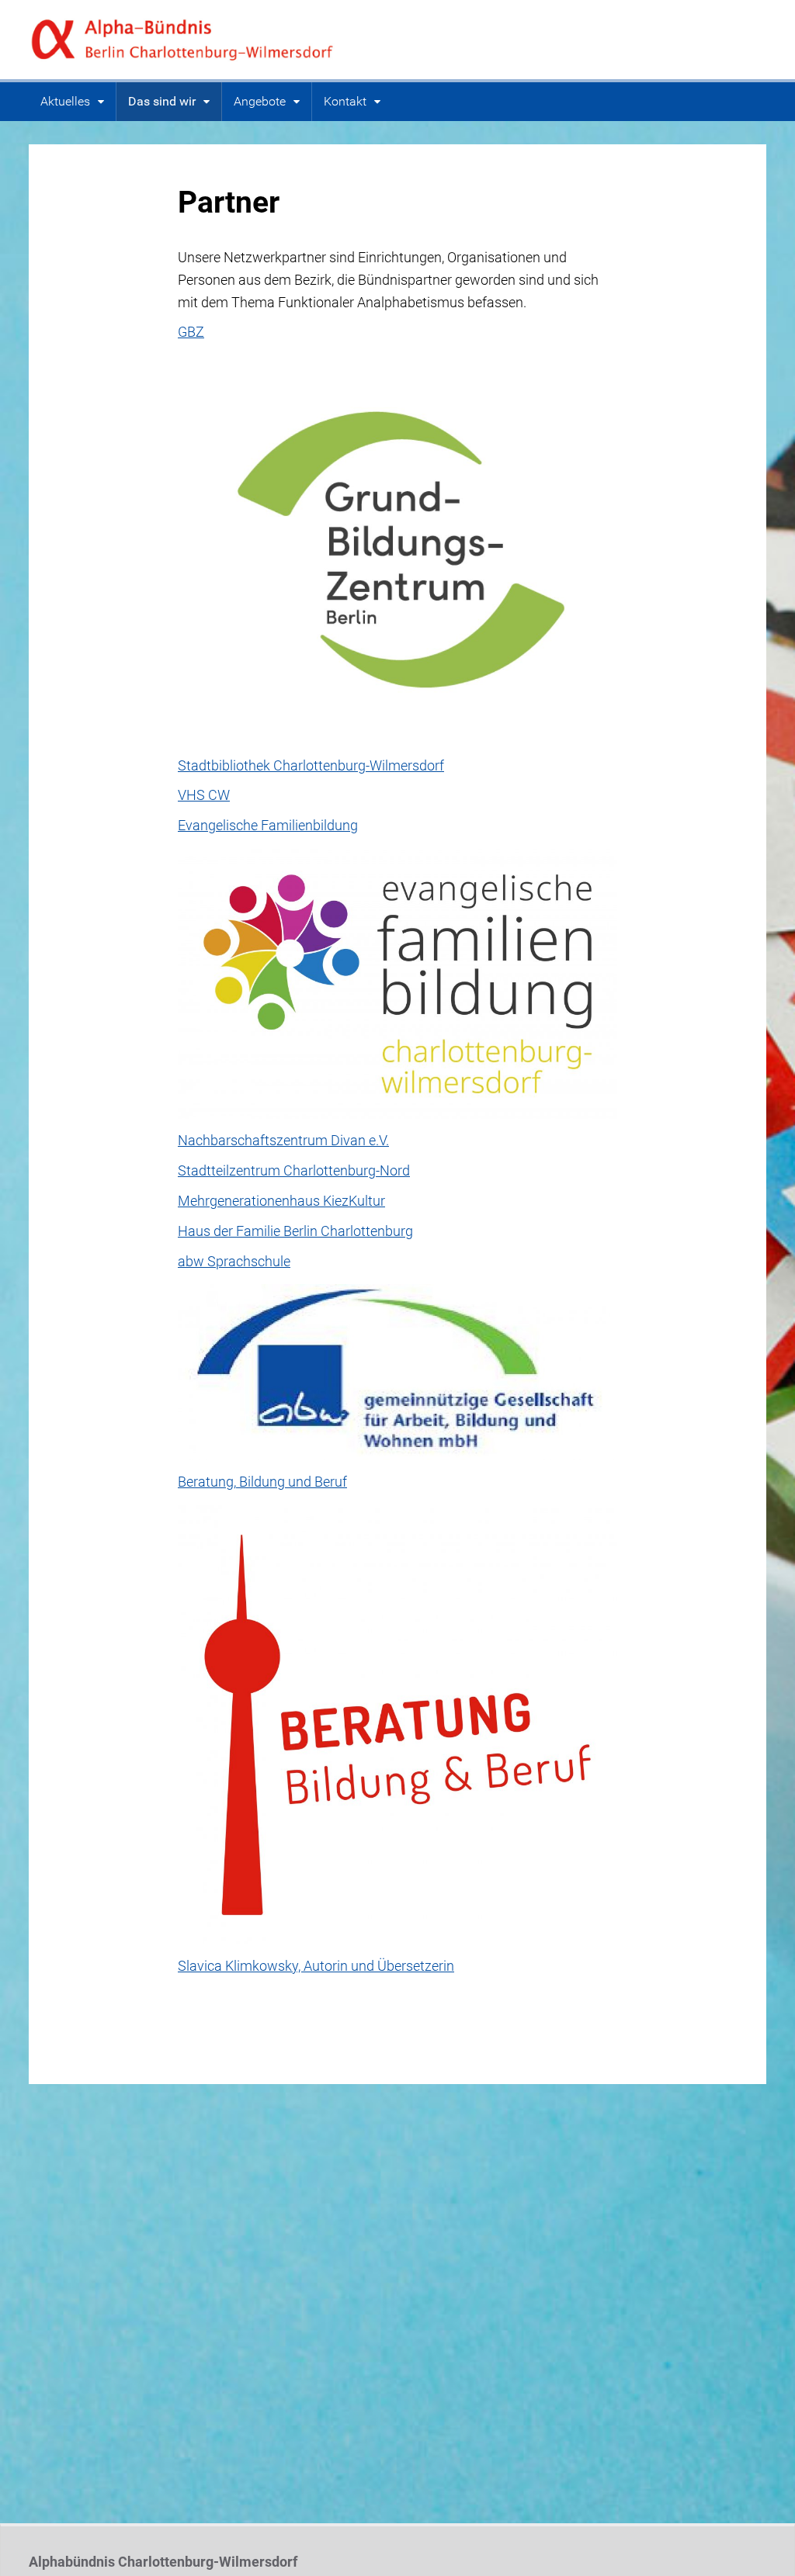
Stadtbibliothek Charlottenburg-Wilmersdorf (311, 765)
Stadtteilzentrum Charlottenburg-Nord (294, 1170)
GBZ (191, 332)
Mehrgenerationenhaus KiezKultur (281, 1201)
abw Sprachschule (234, 1261)
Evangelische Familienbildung (268, 825)
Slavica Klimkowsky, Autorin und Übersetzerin (316, 1966)
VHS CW (204, 795)
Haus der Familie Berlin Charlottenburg (295, 1231)
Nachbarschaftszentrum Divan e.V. (283, 1140)
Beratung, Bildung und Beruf (262, 1482)
